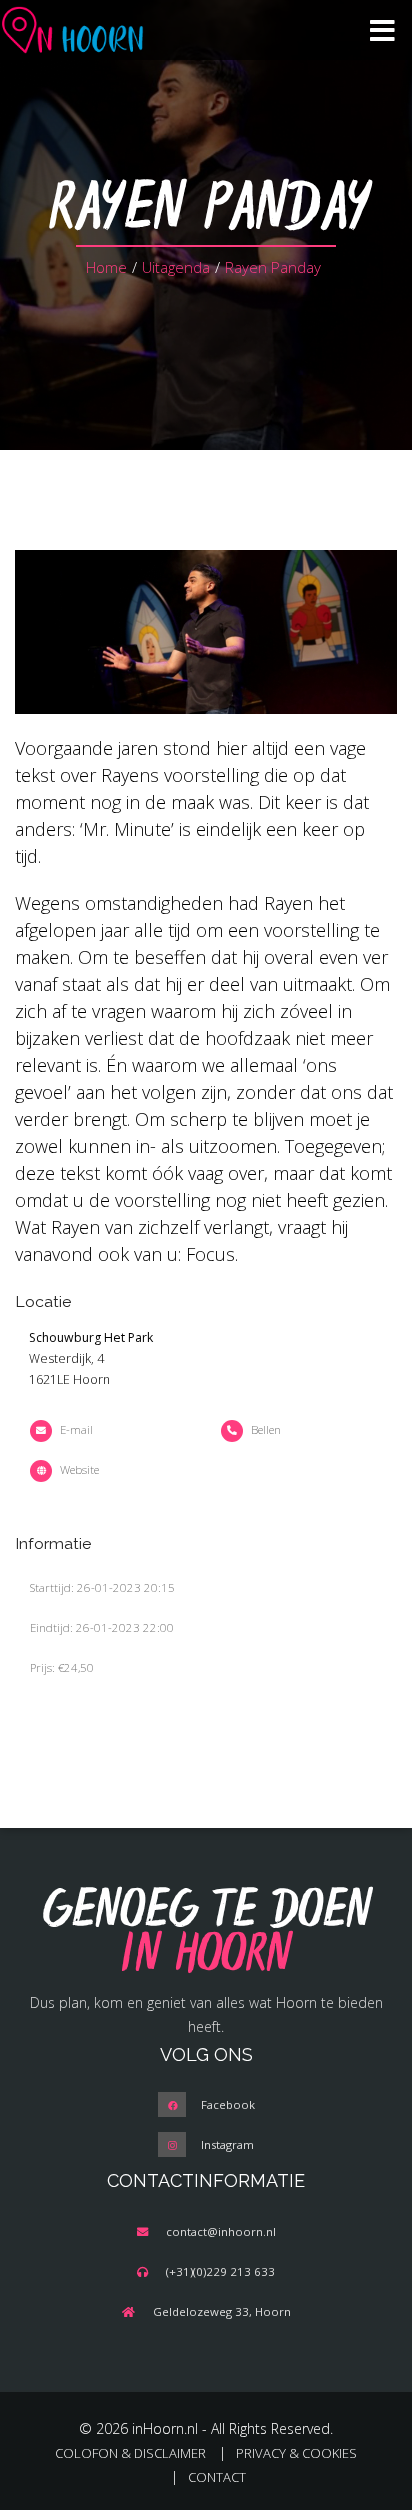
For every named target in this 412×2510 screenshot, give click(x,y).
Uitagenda (176, 267)
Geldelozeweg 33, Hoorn (222, 2311)
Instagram (227, 2144)
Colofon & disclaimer (130, 2453)
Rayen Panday (273, 267)
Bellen (266, 1429)
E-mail (76, 1429)
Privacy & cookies (296, 2453)
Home (106, 267)
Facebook (228, 2104)
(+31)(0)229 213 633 (220, 2271)
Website (79, 1469)
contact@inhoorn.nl (221, 2231)
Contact (217, 2477)
